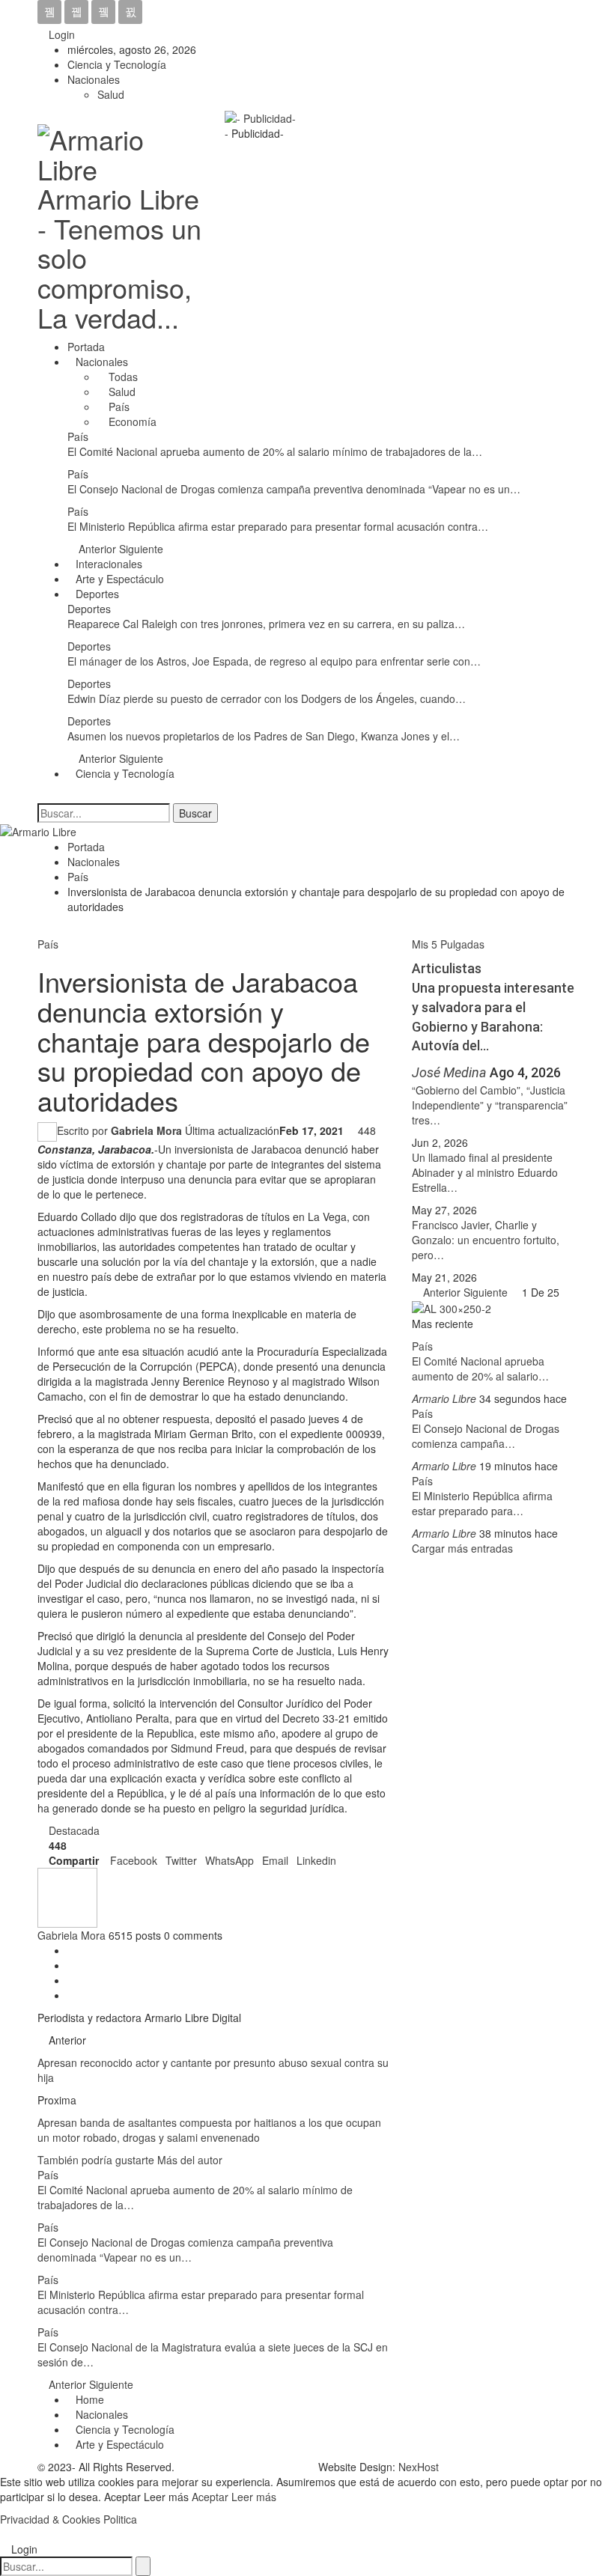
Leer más (254, 2497)
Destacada (74, 1830)
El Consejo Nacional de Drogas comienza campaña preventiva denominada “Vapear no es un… (294, 489)
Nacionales (94, 79)
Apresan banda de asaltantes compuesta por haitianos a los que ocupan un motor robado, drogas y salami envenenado (209, 2130)
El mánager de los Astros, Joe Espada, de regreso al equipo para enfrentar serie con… (274, 661)
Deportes (97, 594)
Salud (111, 94)
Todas (122, 377)
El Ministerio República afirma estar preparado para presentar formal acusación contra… (278, 526)
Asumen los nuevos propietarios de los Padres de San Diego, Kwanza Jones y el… (264, 736)
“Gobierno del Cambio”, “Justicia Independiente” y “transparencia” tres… (490, 1105)
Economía (131, 421)
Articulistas (447, 968)
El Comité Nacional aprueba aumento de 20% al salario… (480, 1368)
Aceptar (212, 2497)
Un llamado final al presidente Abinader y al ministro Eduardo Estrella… (485, 1172)
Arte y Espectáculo (120, 579)
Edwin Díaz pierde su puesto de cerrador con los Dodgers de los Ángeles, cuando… (267, 698)
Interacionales (109, 564)
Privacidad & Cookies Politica (69, 2519)
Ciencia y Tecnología (117, 64)
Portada (86, 347)
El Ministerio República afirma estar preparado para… (482, 1503)
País (118, 407)
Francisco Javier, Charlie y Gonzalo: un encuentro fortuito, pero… (486, 1240)
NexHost (419, 2467)
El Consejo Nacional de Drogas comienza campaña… (486, 1436)
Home (90, 2399)
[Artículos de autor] (67, 1896)
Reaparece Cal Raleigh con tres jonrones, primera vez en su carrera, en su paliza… (266, 624)
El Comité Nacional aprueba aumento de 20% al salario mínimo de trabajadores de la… (275, 451)
